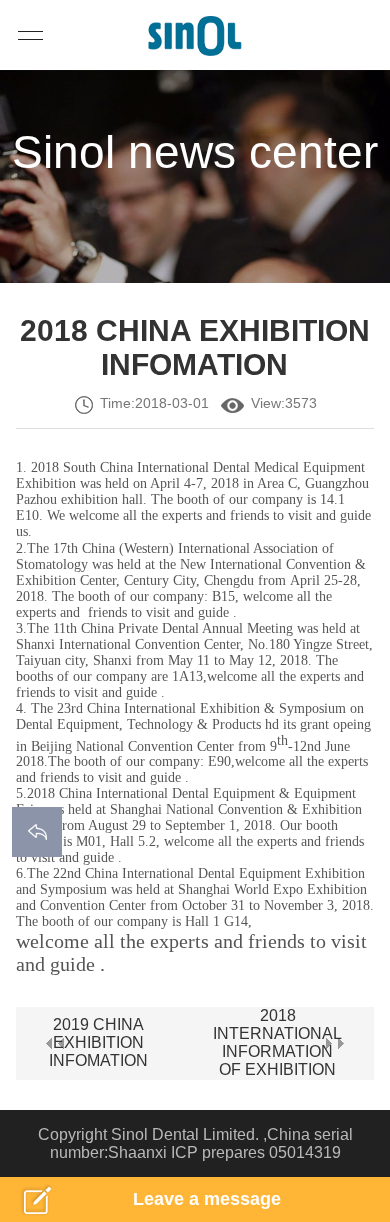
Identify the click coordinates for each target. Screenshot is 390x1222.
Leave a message (207, 1199)
